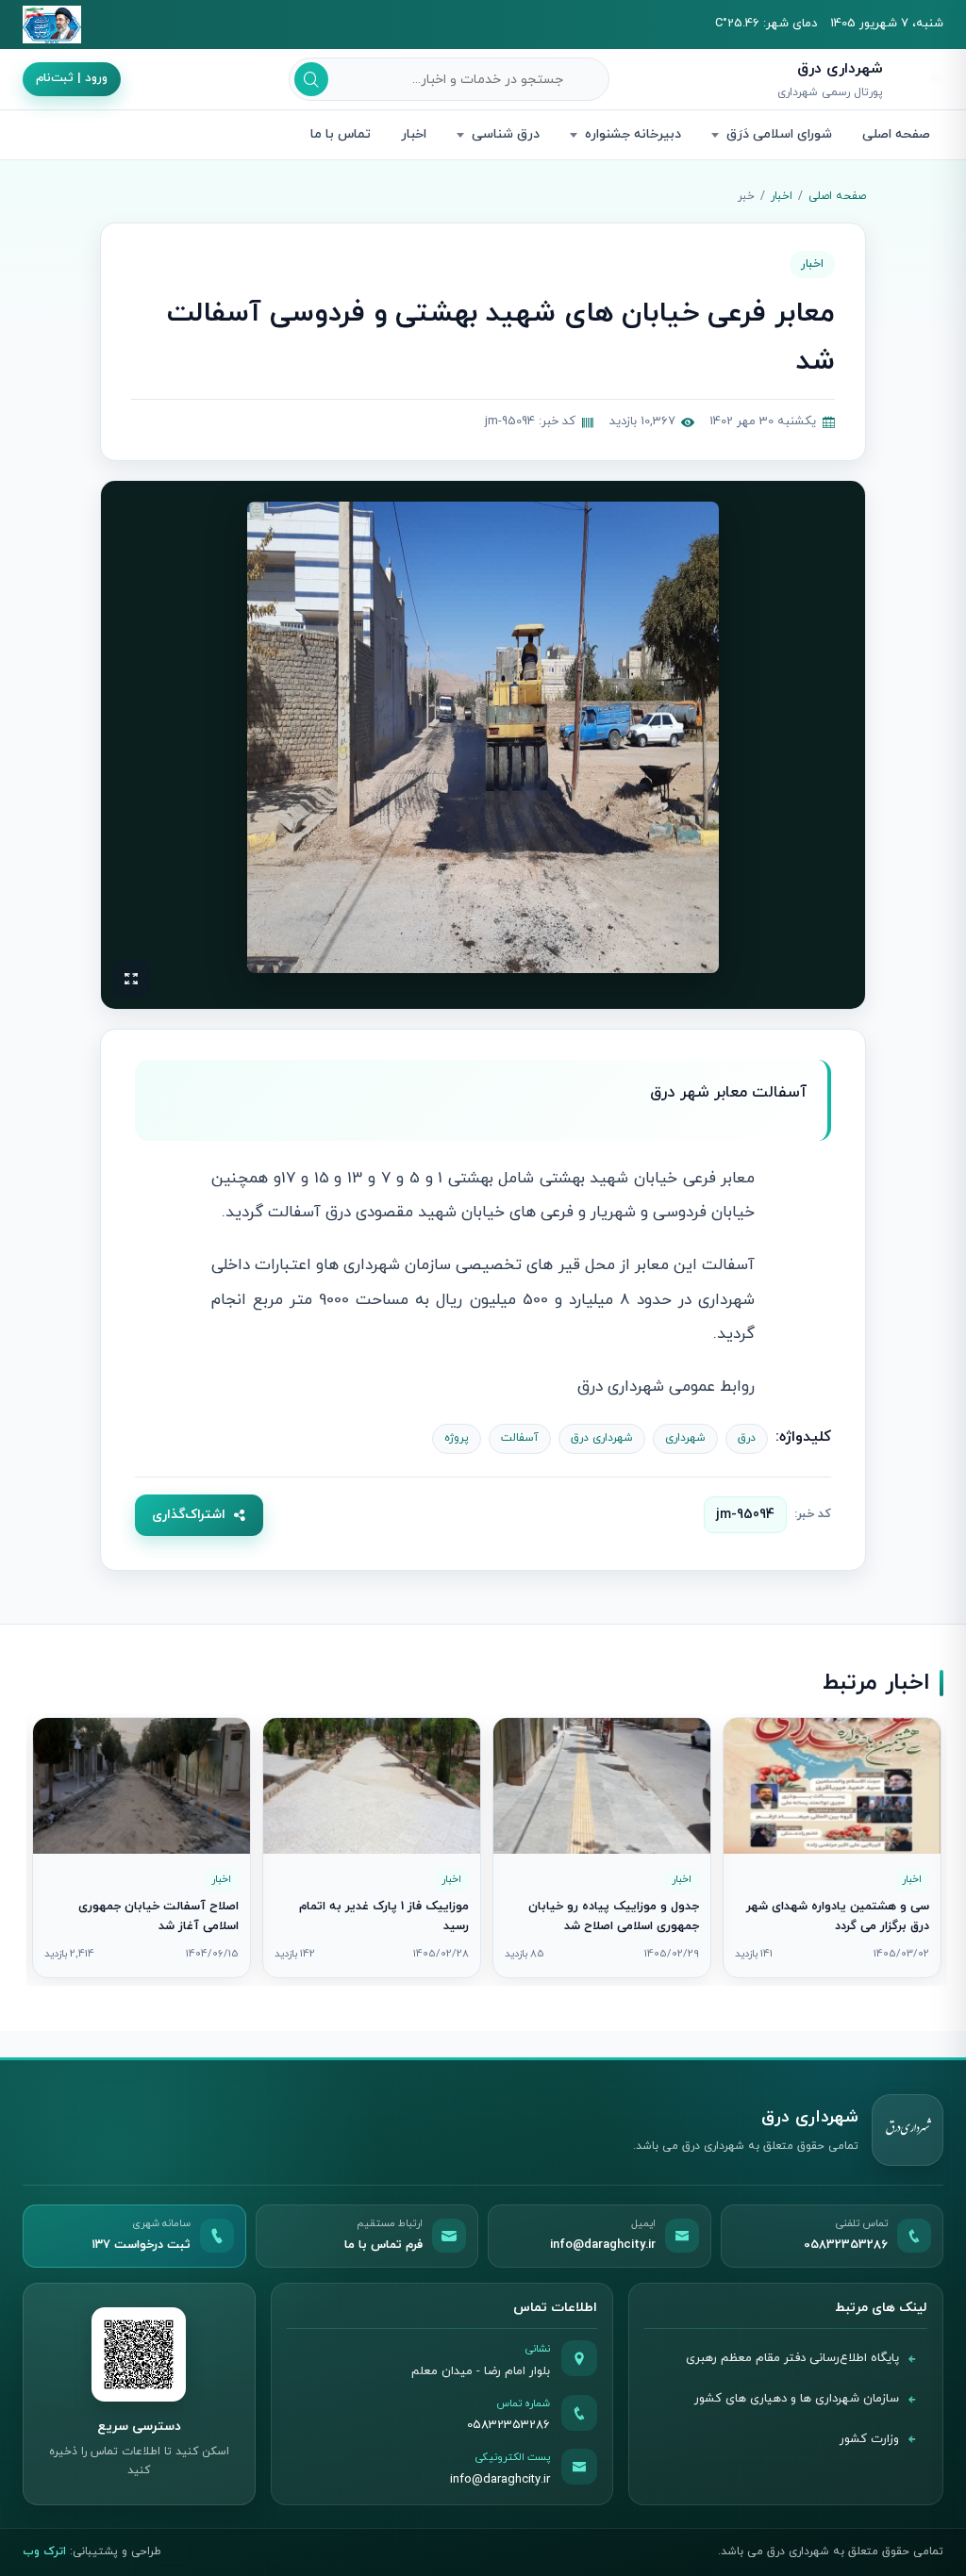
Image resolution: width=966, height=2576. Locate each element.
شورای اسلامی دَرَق (779, 134)
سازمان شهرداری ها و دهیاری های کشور (797, 2399)
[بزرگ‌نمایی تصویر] (483, 737)
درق (747, 1438)
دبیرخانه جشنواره (633, 134)
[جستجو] (311, 79)
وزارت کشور (869, 2439)
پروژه (457, 1438)
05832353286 (508, 2425)
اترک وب (44, 2551)
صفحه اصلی (896, 134)
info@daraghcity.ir (500, 2480)
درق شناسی (506, 134)
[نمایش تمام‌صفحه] (131, 979)
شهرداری (685, 1438)
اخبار (414, 134)
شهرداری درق (602, 1438)
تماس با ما (341, 134)
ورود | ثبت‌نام (72, 78)
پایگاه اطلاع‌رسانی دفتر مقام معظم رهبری (792, 2358)
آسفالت (520, 1438)
